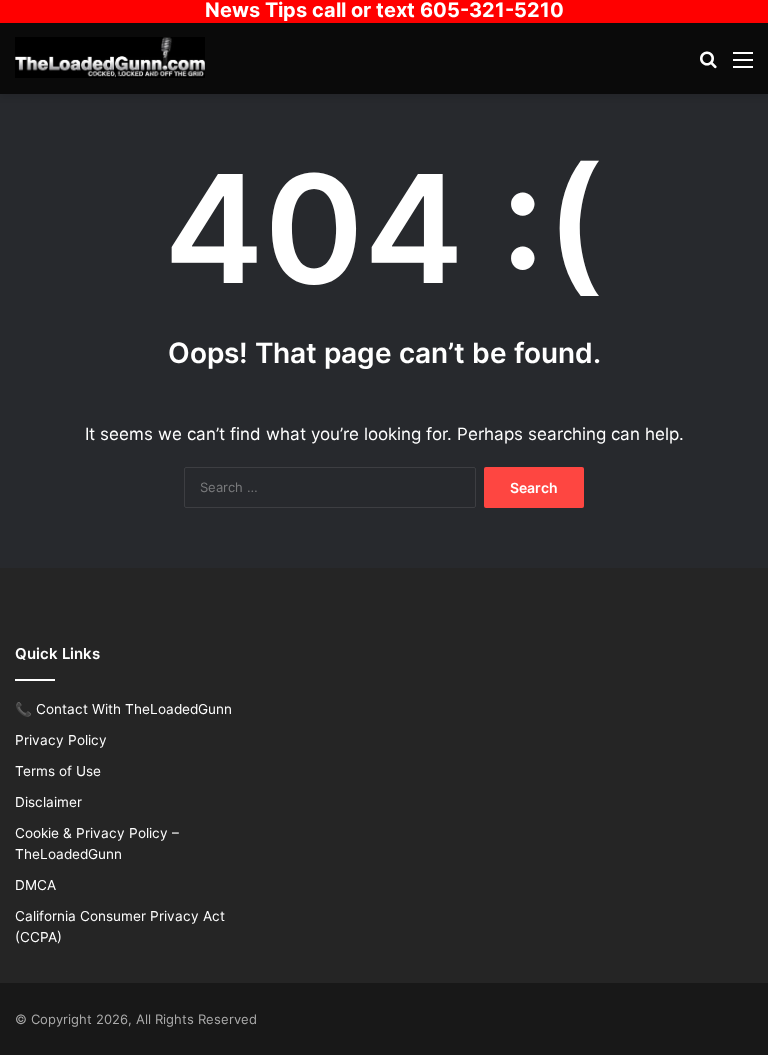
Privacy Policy (61, 740)
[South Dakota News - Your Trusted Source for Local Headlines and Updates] (110, 57)
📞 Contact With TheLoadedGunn (123, 709)
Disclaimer (48, 802)
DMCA (35, 885)
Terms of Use (58, 771)
